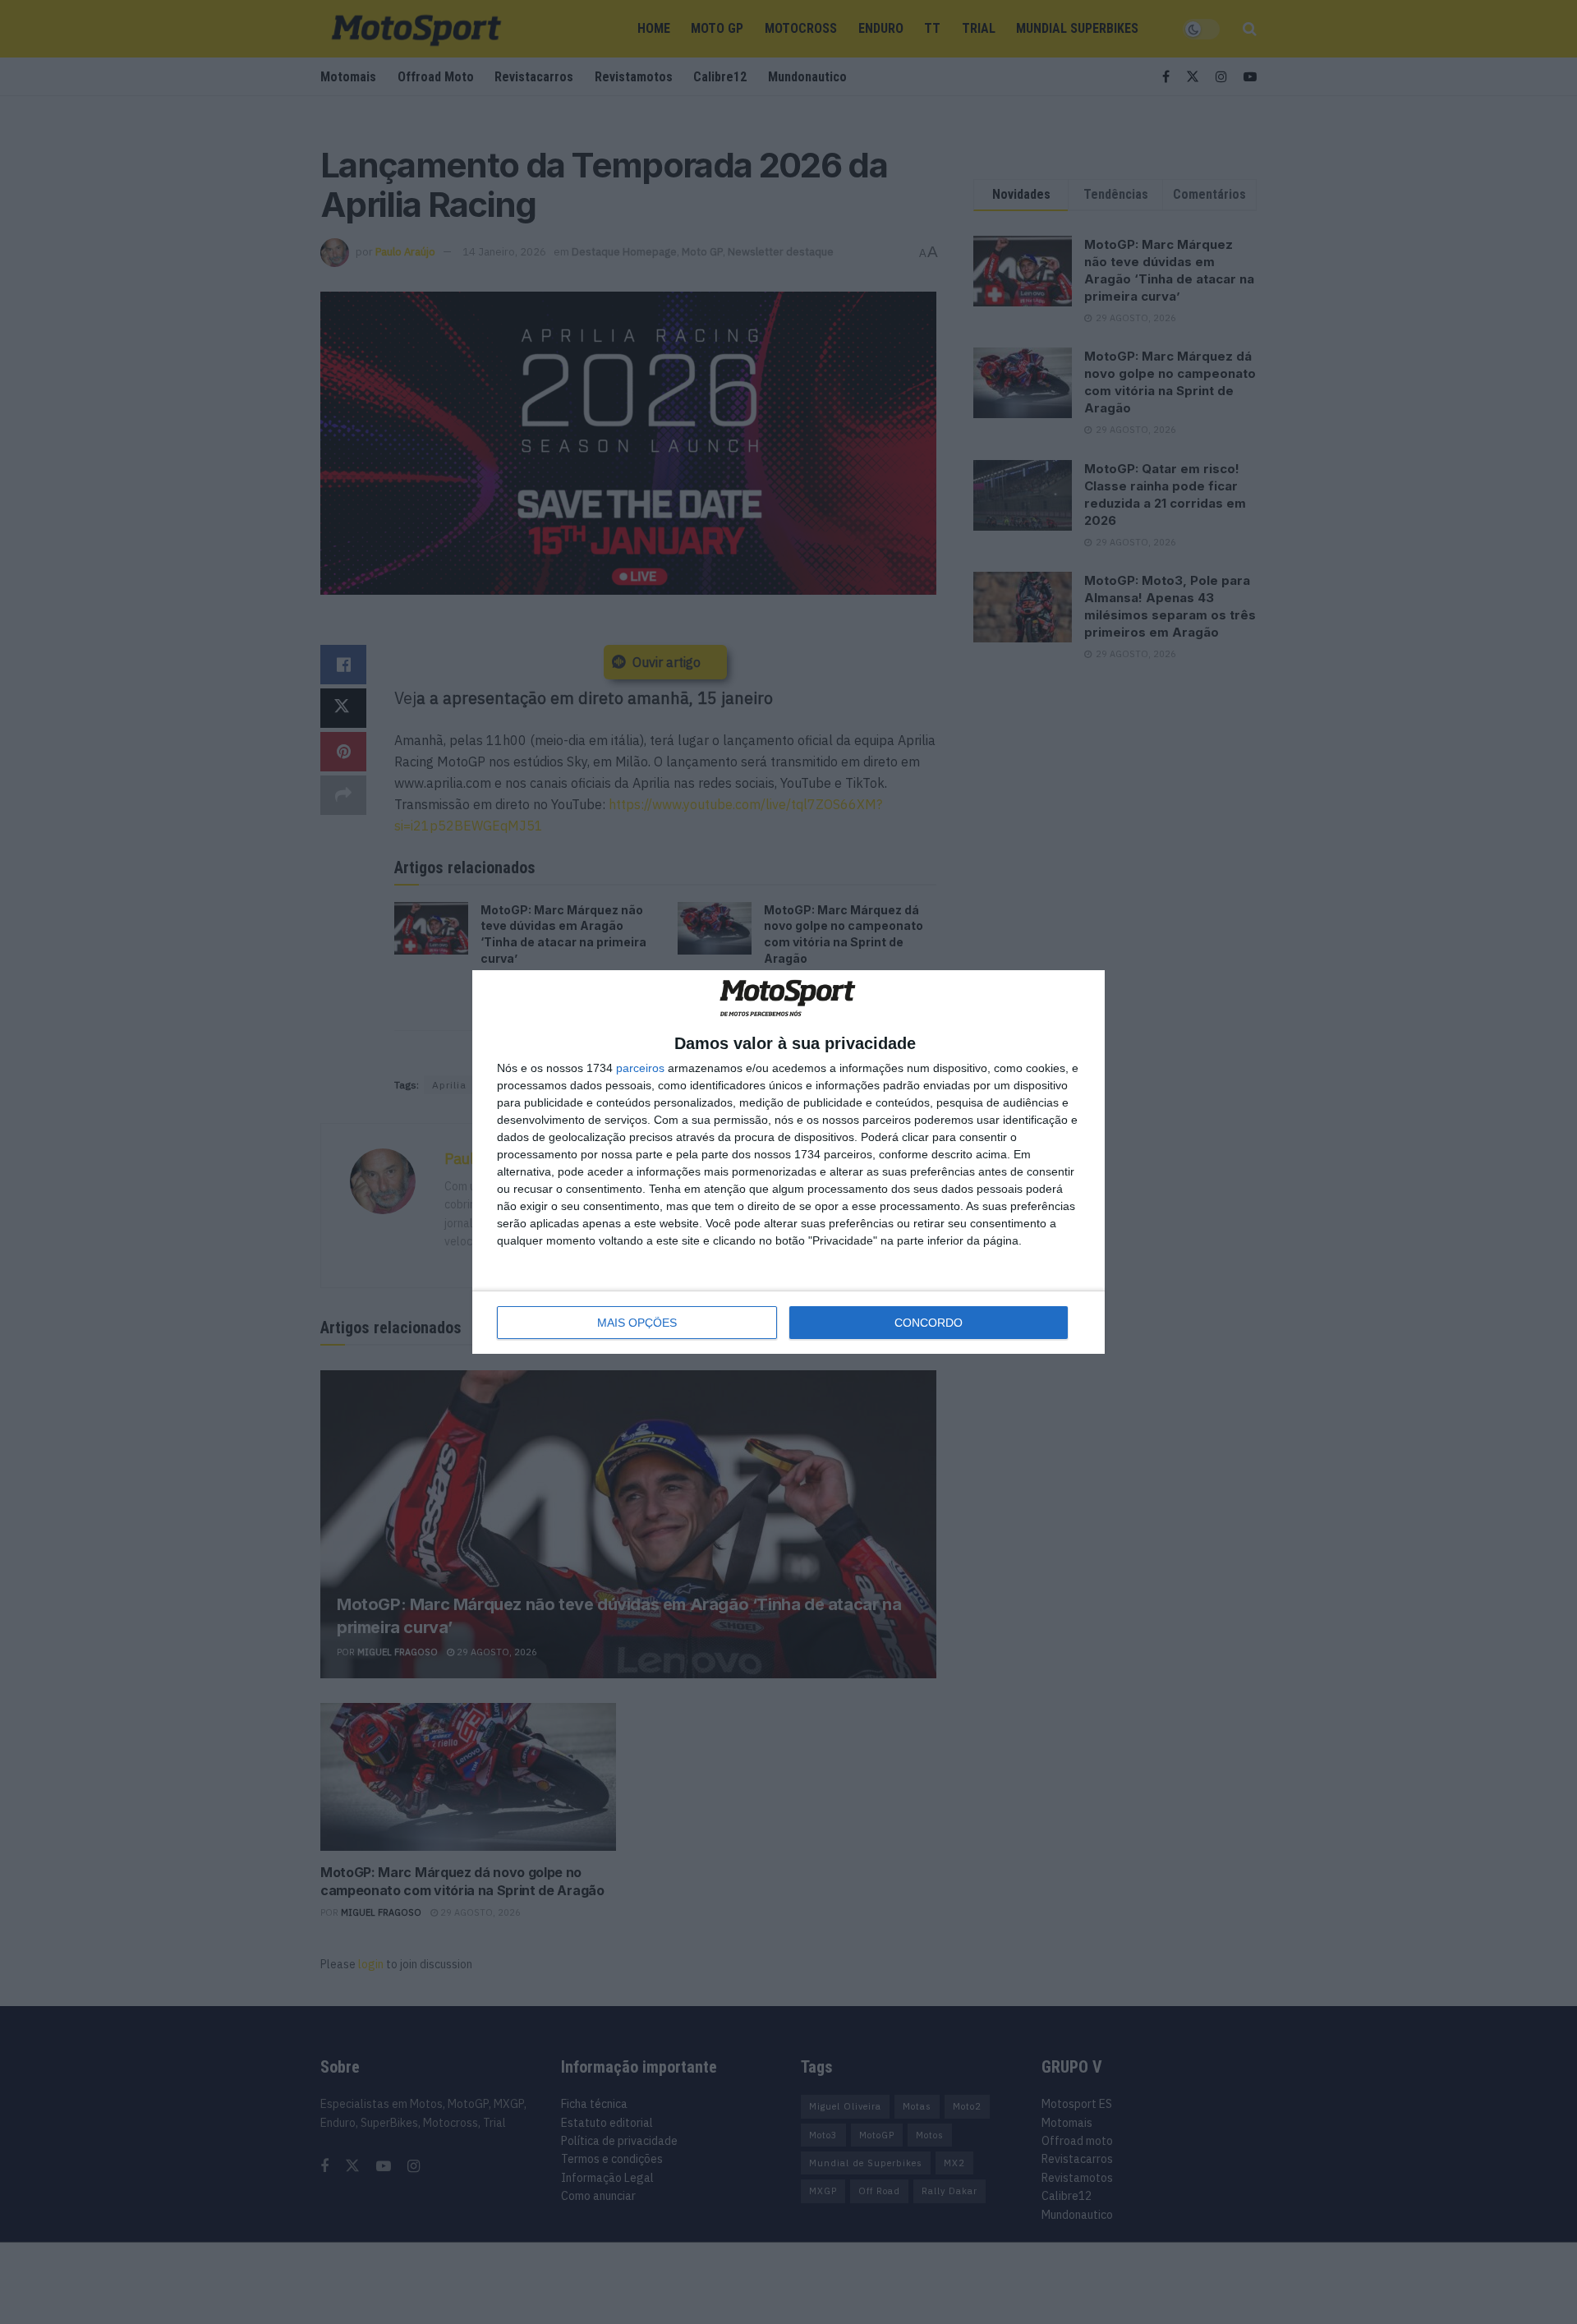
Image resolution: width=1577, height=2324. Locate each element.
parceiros (640, 1068)
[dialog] (788, 1162)
